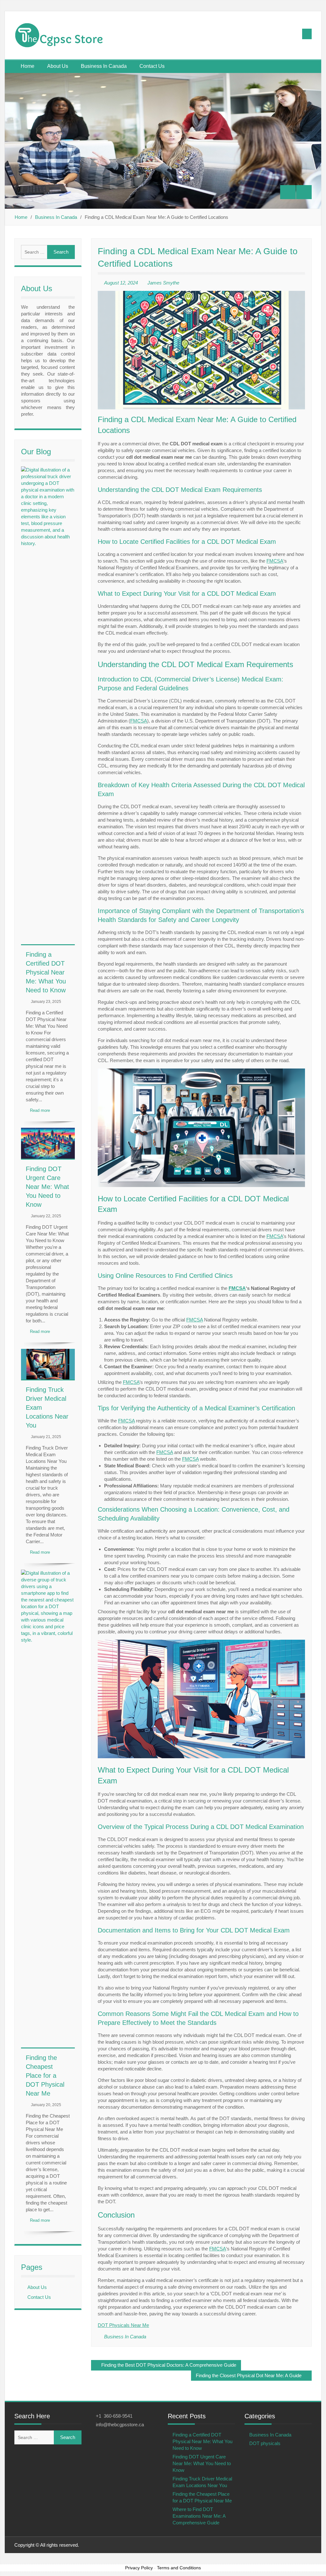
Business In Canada (104, 66)
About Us (58, 66)
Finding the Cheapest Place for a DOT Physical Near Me (45, 2076)
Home (28, 66)
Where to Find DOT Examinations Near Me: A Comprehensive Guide (199, 2516)
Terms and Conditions (179, 2568)
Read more (40, 1110)
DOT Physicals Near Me (123, 2325)
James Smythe (163, 283)
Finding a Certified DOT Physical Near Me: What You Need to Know (46, 972)
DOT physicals (265, 2443)
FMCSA (275, 561)
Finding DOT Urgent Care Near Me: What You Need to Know (47, 1187)
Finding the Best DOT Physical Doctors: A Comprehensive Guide (169, 2365)
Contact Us (152, 66)
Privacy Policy (139, 2568)
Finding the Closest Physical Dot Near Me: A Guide (249, 2375)
